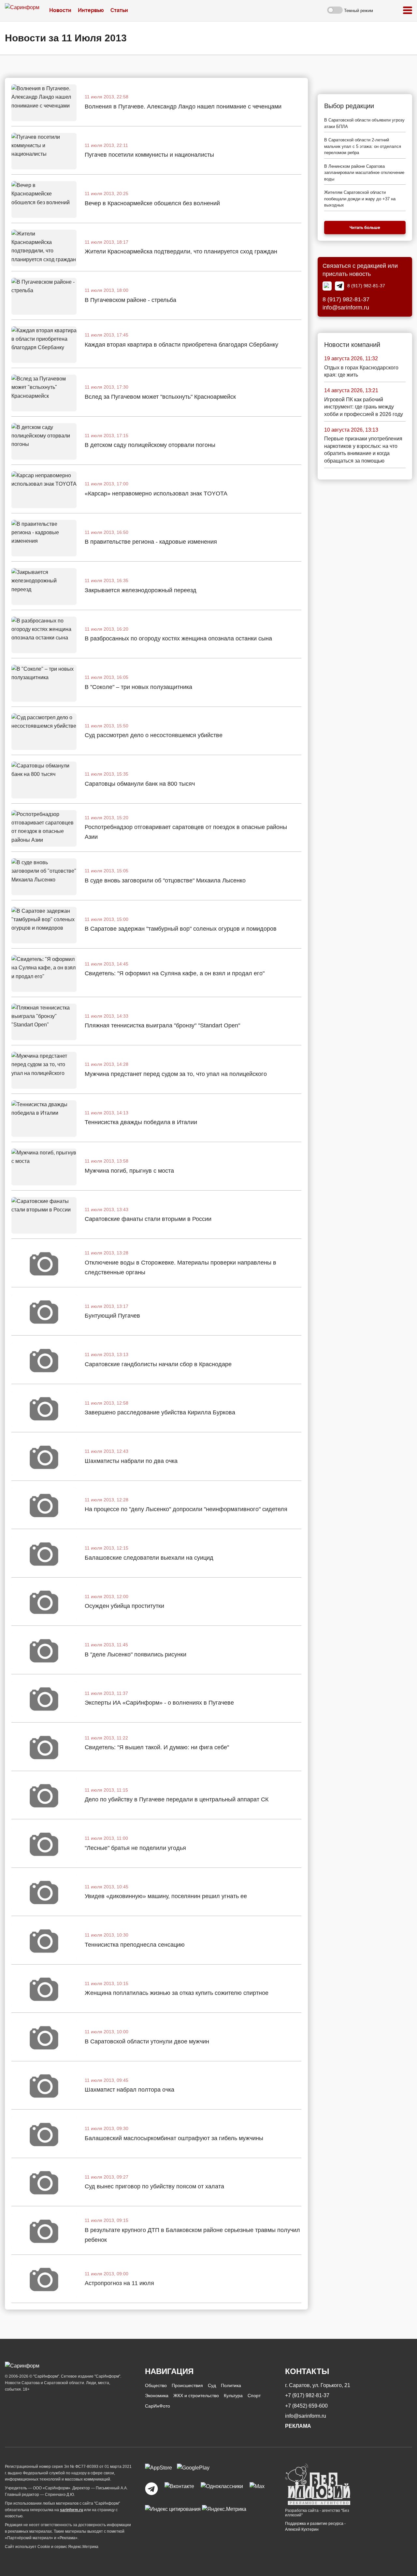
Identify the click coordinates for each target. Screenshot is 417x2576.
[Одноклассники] (222, 2489)
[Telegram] (339, 286)
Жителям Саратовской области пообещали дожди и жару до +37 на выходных (360, 199)
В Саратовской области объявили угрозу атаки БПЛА (364, 123)
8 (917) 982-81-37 (366, 286)
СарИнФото (158, 2406)
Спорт (254, 2396)
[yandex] (173, 2509)
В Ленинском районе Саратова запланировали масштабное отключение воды (364, 173)
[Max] (327, 286)
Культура (233, 2396)
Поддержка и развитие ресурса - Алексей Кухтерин (315, 2526)
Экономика (157, 2396)
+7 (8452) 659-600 (306, 2406)
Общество (156, 2385)
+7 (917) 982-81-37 (307, 2395)
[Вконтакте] (179, 2489)
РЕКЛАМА (298, 2426)
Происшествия (187, 2385)
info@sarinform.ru (346, 308)
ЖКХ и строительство (196, 2396)
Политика (231, 2385)
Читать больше (365, 228)
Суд (212, 2385)
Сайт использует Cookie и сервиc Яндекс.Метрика (52, 2547)
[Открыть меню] (408, 11)
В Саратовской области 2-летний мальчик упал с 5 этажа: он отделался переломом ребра (363, 146)
